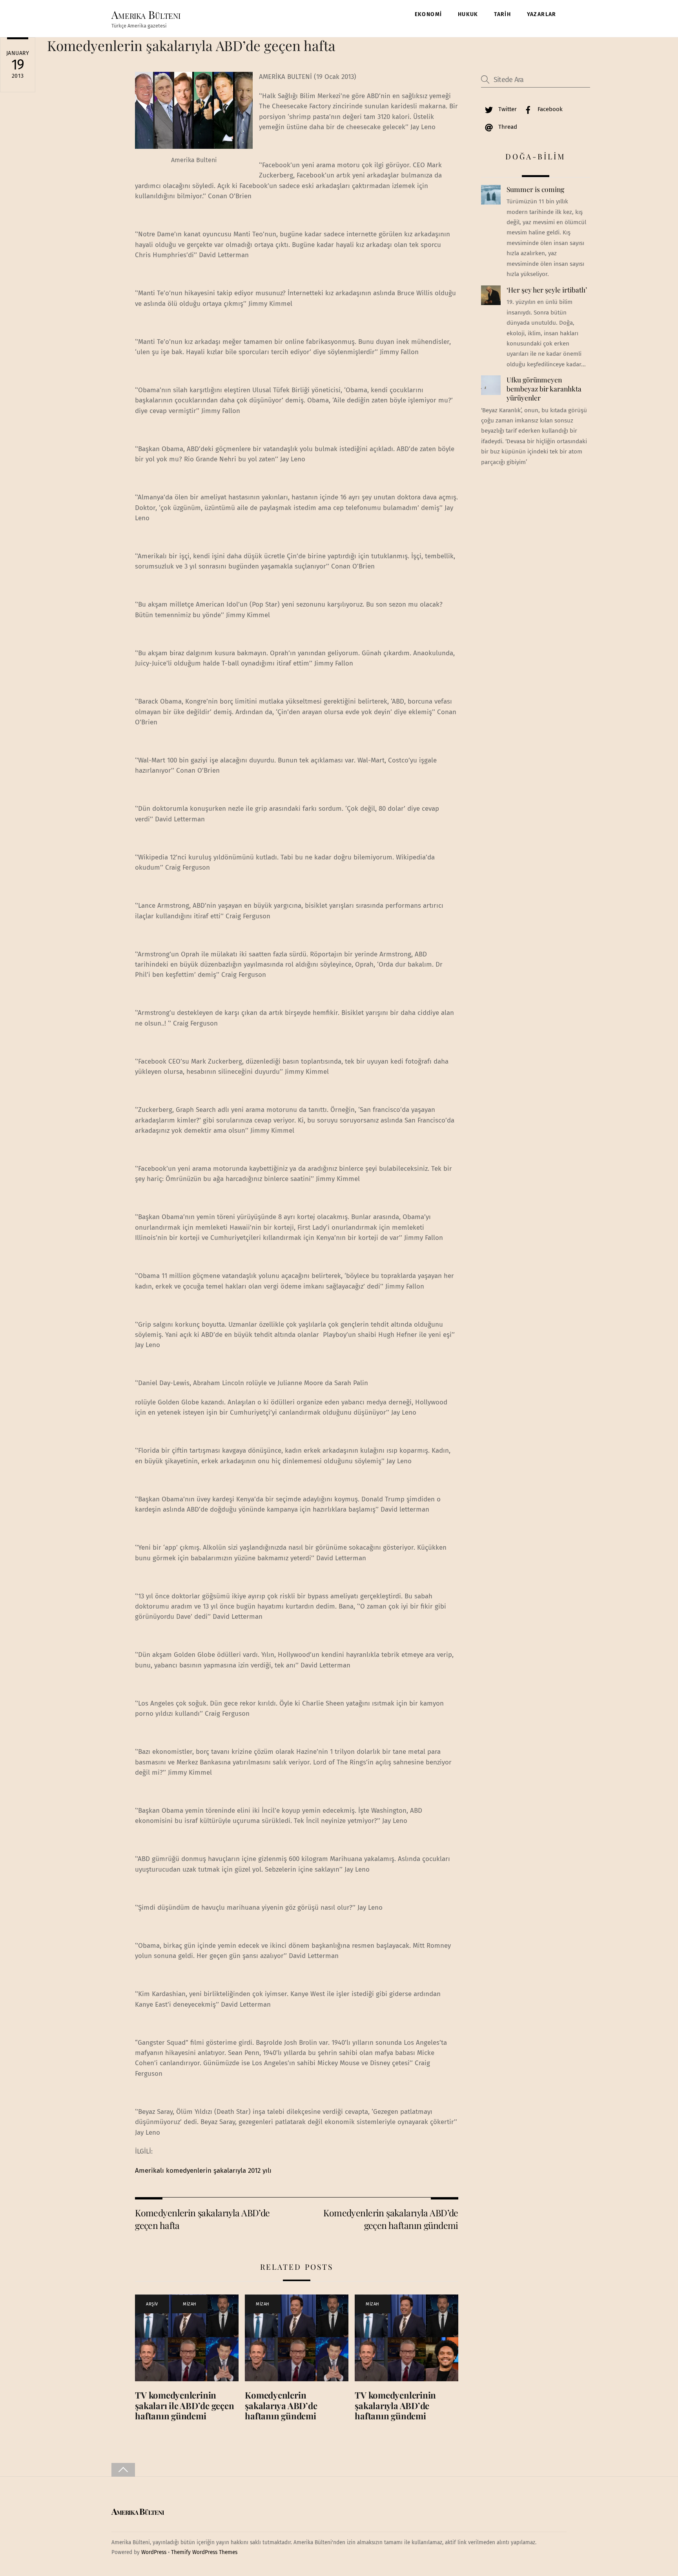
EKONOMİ (428, 14)
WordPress (154, 2552)
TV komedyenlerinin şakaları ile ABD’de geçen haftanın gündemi (184, 2406)
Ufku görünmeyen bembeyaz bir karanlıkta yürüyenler (544, 389)
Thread (507, 127)
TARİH (502, 14)
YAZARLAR (542, 14)
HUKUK (468, 14)
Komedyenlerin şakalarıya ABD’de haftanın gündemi (281, 2406)
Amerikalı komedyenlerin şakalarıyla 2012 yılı (203, 2171)
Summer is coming (535, 189)
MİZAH (190, 2304)
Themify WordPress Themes (204, 2552)
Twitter (507, 109)
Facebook (549, 109)
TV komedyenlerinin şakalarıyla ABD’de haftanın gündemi (395, 2406)
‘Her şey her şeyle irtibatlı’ (547, 290)
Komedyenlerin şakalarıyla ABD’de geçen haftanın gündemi (391, 2219)
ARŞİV (152, 2304)
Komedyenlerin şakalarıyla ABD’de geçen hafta (191, 45)
